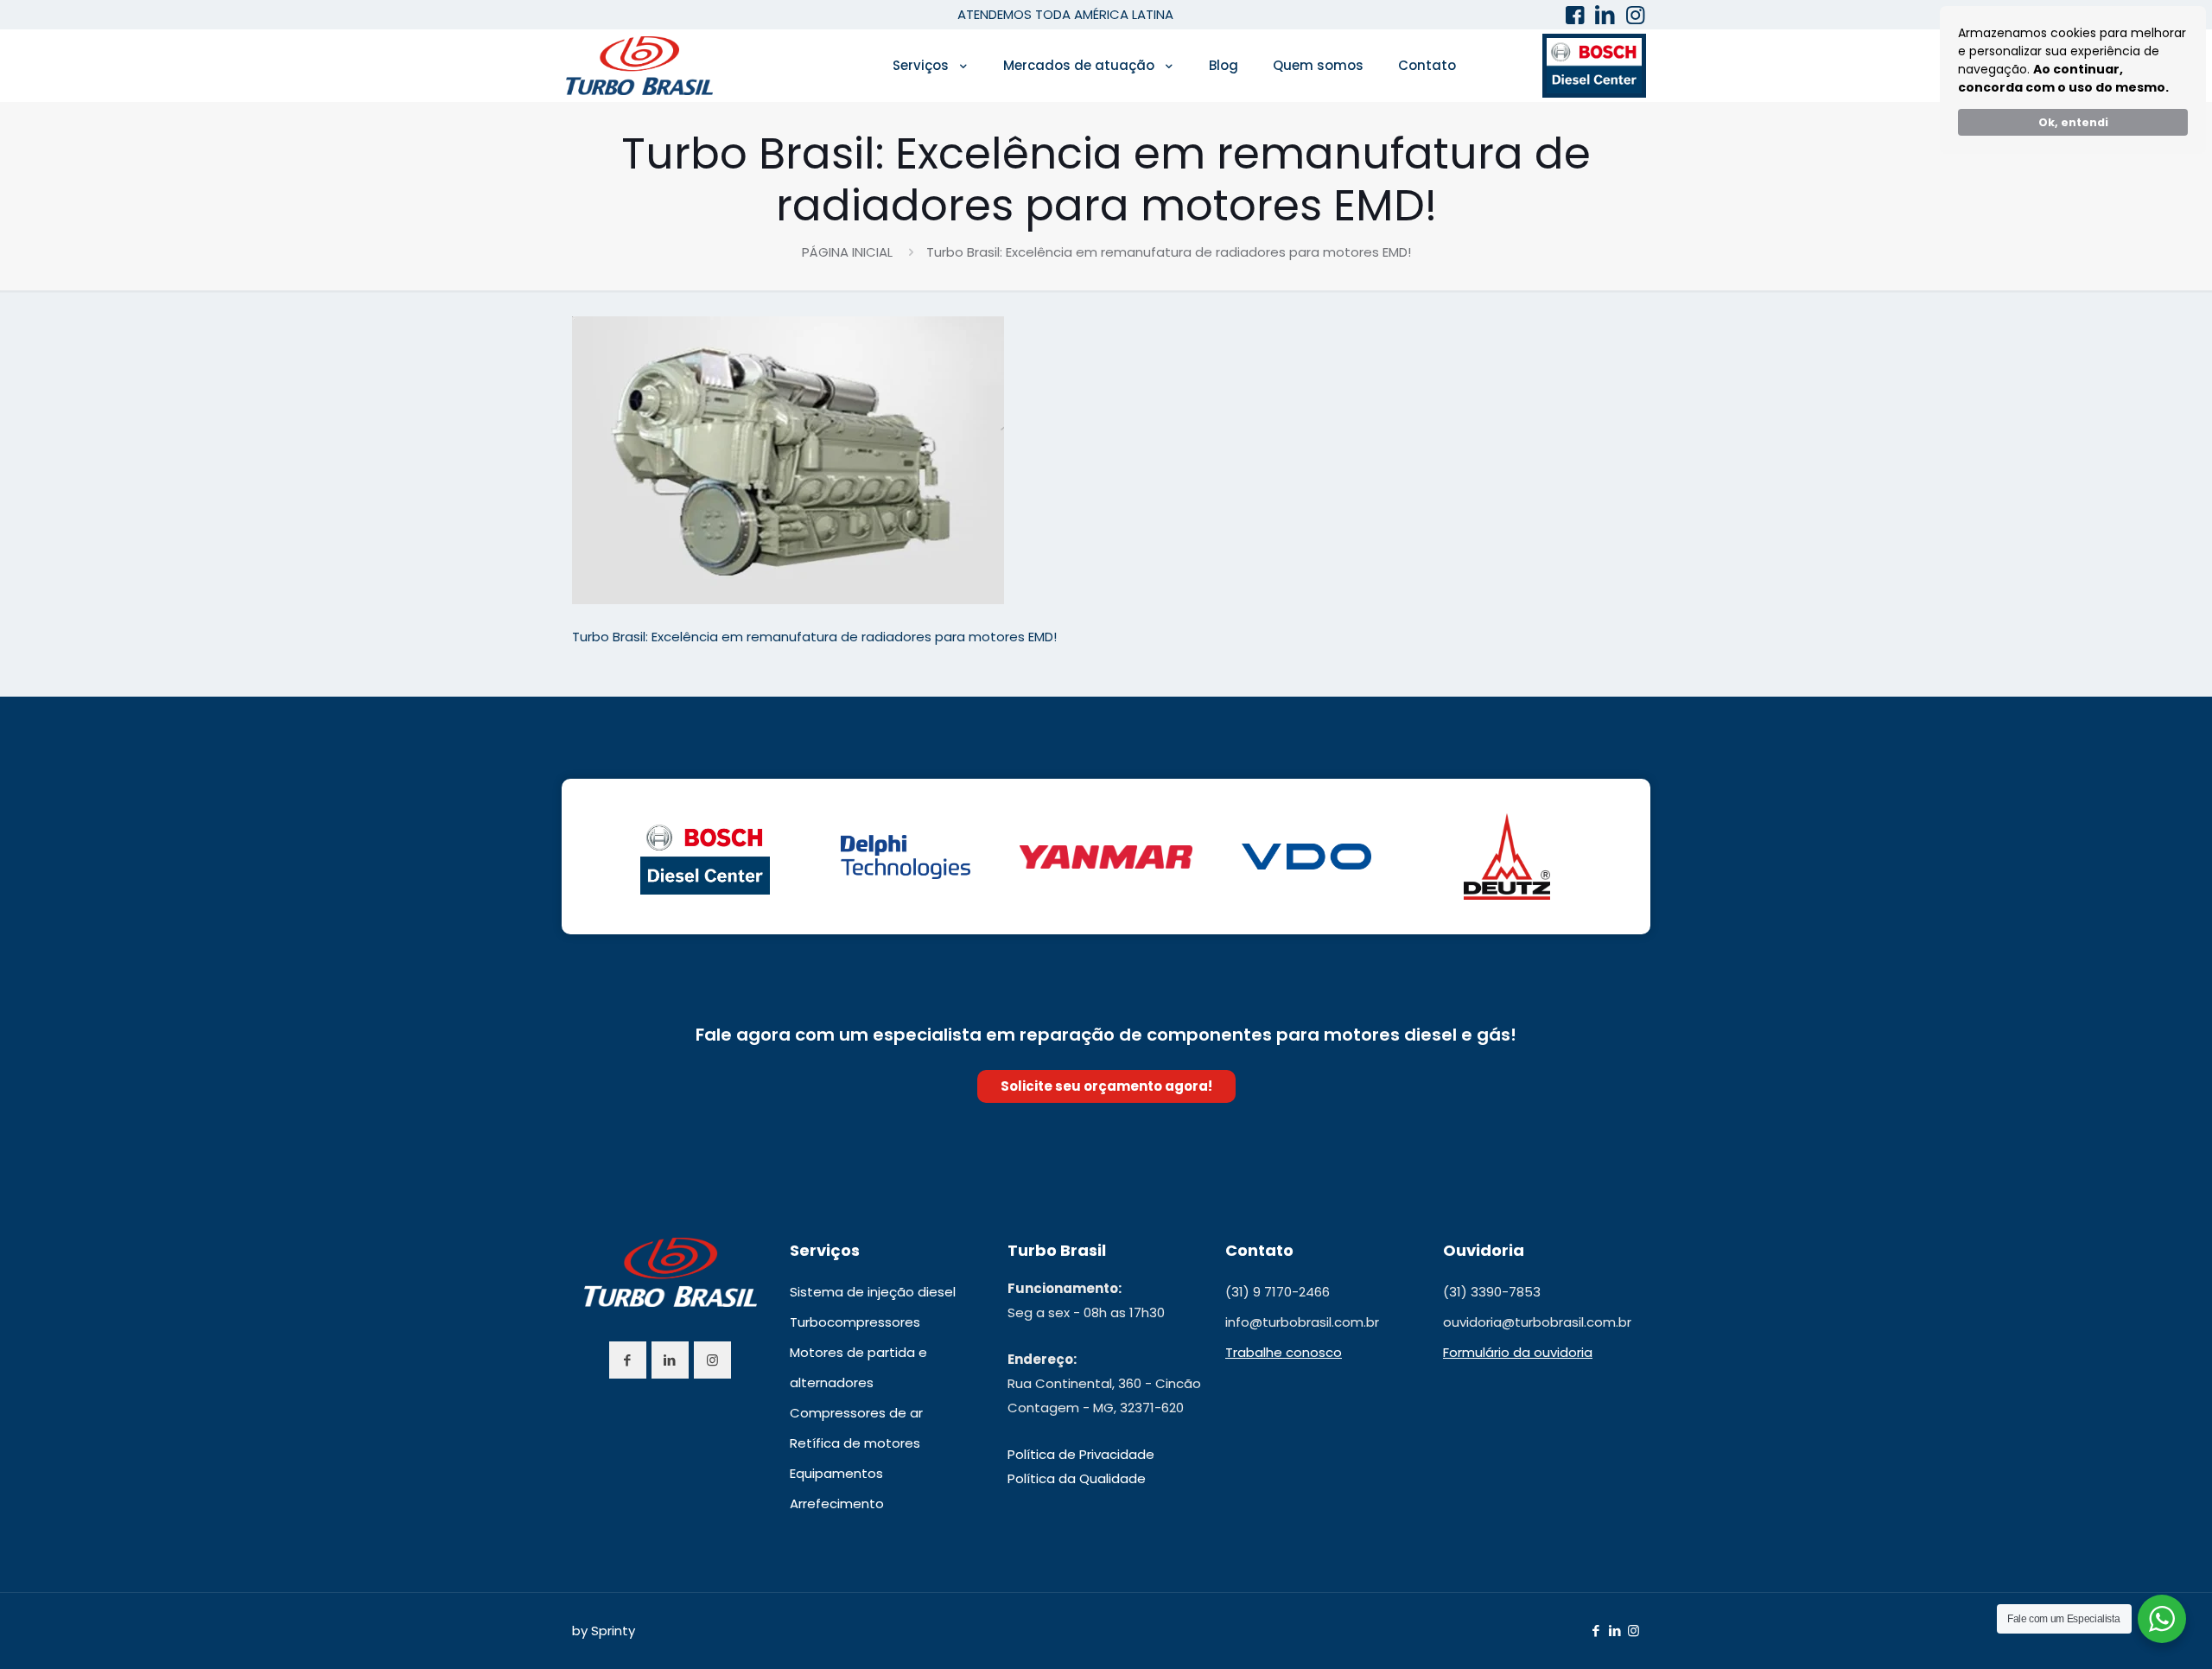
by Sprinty (604, 1631)
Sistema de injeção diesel (873, 1292)
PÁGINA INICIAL (847, 252)
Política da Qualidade (1077, 1478)
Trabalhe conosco (1284, 1352)
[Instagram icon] (1634, 1631)
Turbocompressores (855, 1322)
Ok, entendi (2073, 122)
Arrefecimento (837, 1503)
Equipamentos (836, 1473)
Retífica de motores (855, 1443)
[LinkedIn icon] (1615, 1631)
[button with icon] (628, 1360)
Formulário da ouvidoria (1518, 1352)
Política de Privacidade (1081, 1454)
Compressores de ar (856, 1413)
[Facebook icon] (1595, 1631)
